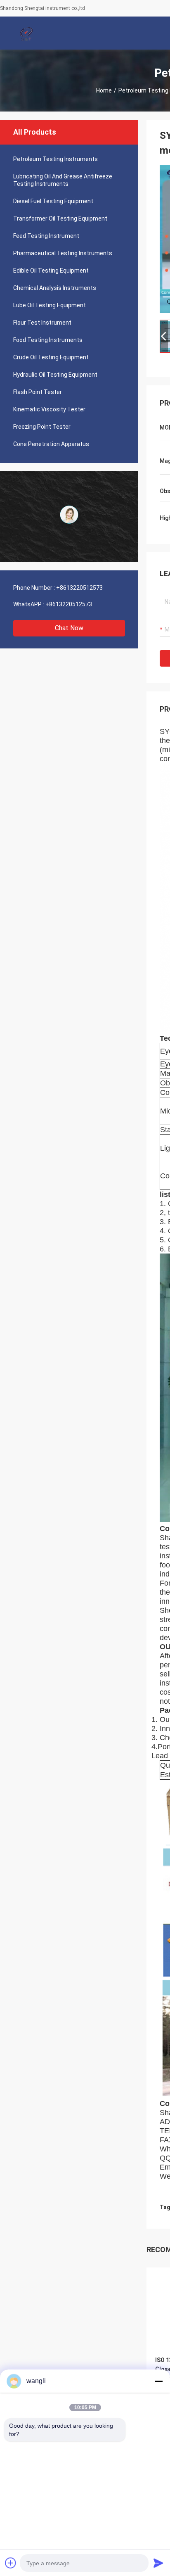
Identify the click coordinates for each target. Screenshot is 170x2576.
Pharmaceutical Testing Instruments (63, 253)
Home (104, 90)
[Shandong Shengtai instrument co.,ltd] (27, 33)
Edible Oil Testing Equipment (51, 271)
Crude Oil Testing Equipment (51, 357)
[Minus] (158, 2381)
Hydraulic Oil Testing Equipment (55, 375)
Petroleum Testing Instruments (55, 159)
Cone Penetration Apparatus (51, 444)
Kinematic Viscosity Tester (49, 409)
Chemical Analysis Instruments (55, 288)
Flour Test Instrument (42, 323)
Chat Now (69, 628)
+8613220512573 (79, 588)
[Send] (158, 2563)
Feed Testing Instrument (46, 236)
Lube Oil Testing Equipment (50, 305)
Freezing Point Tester (42, 427)
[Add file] (11, 2563)
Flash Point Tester (38, 392)
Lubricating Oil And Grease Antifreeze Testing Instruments (63, 180)
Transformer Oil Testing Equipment (60, 218)
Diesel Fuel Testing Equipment (53, 201)
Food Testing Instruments (48, 340)
